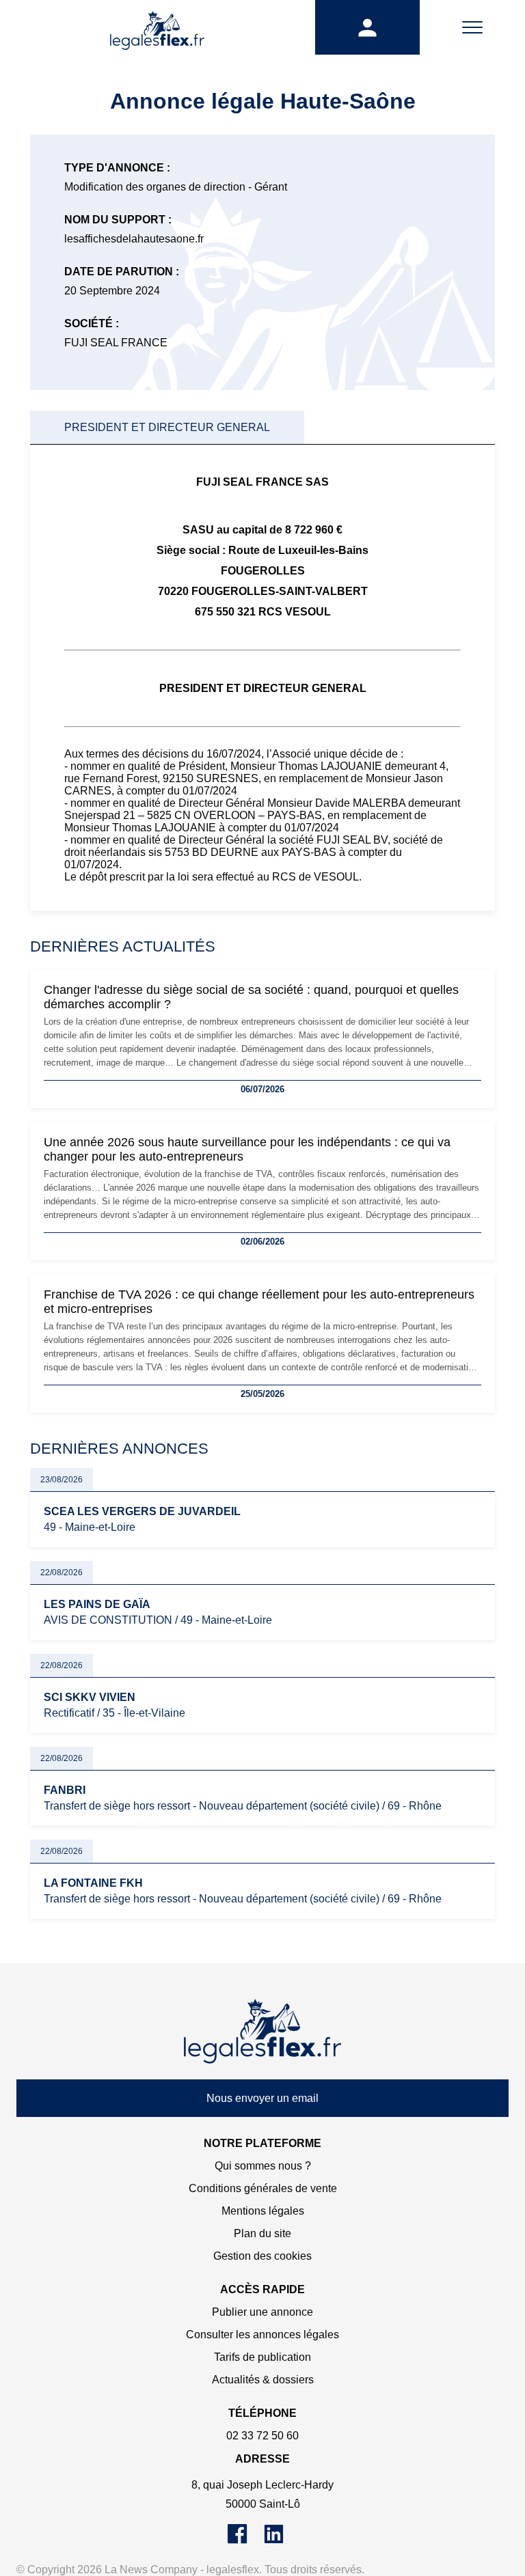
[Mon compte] (368, 27)
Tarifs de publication (262, 2357)
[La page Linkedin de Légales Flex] (281, 2540)
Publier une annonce (262, 2312)
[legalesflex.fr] (158, 27)
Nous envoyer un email (262, 2098)
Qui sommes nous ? (263, 2166)
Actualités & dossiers (263, 2380)
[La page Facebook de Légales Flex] (246, 2540)
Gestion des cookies (262, 2256)
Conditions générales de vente (263, 2188)
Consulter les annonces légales (262, 2335)
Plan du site (262, 2233)
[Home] (262, 2032)
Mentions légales (263, 2211)
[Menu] (472, 27)
